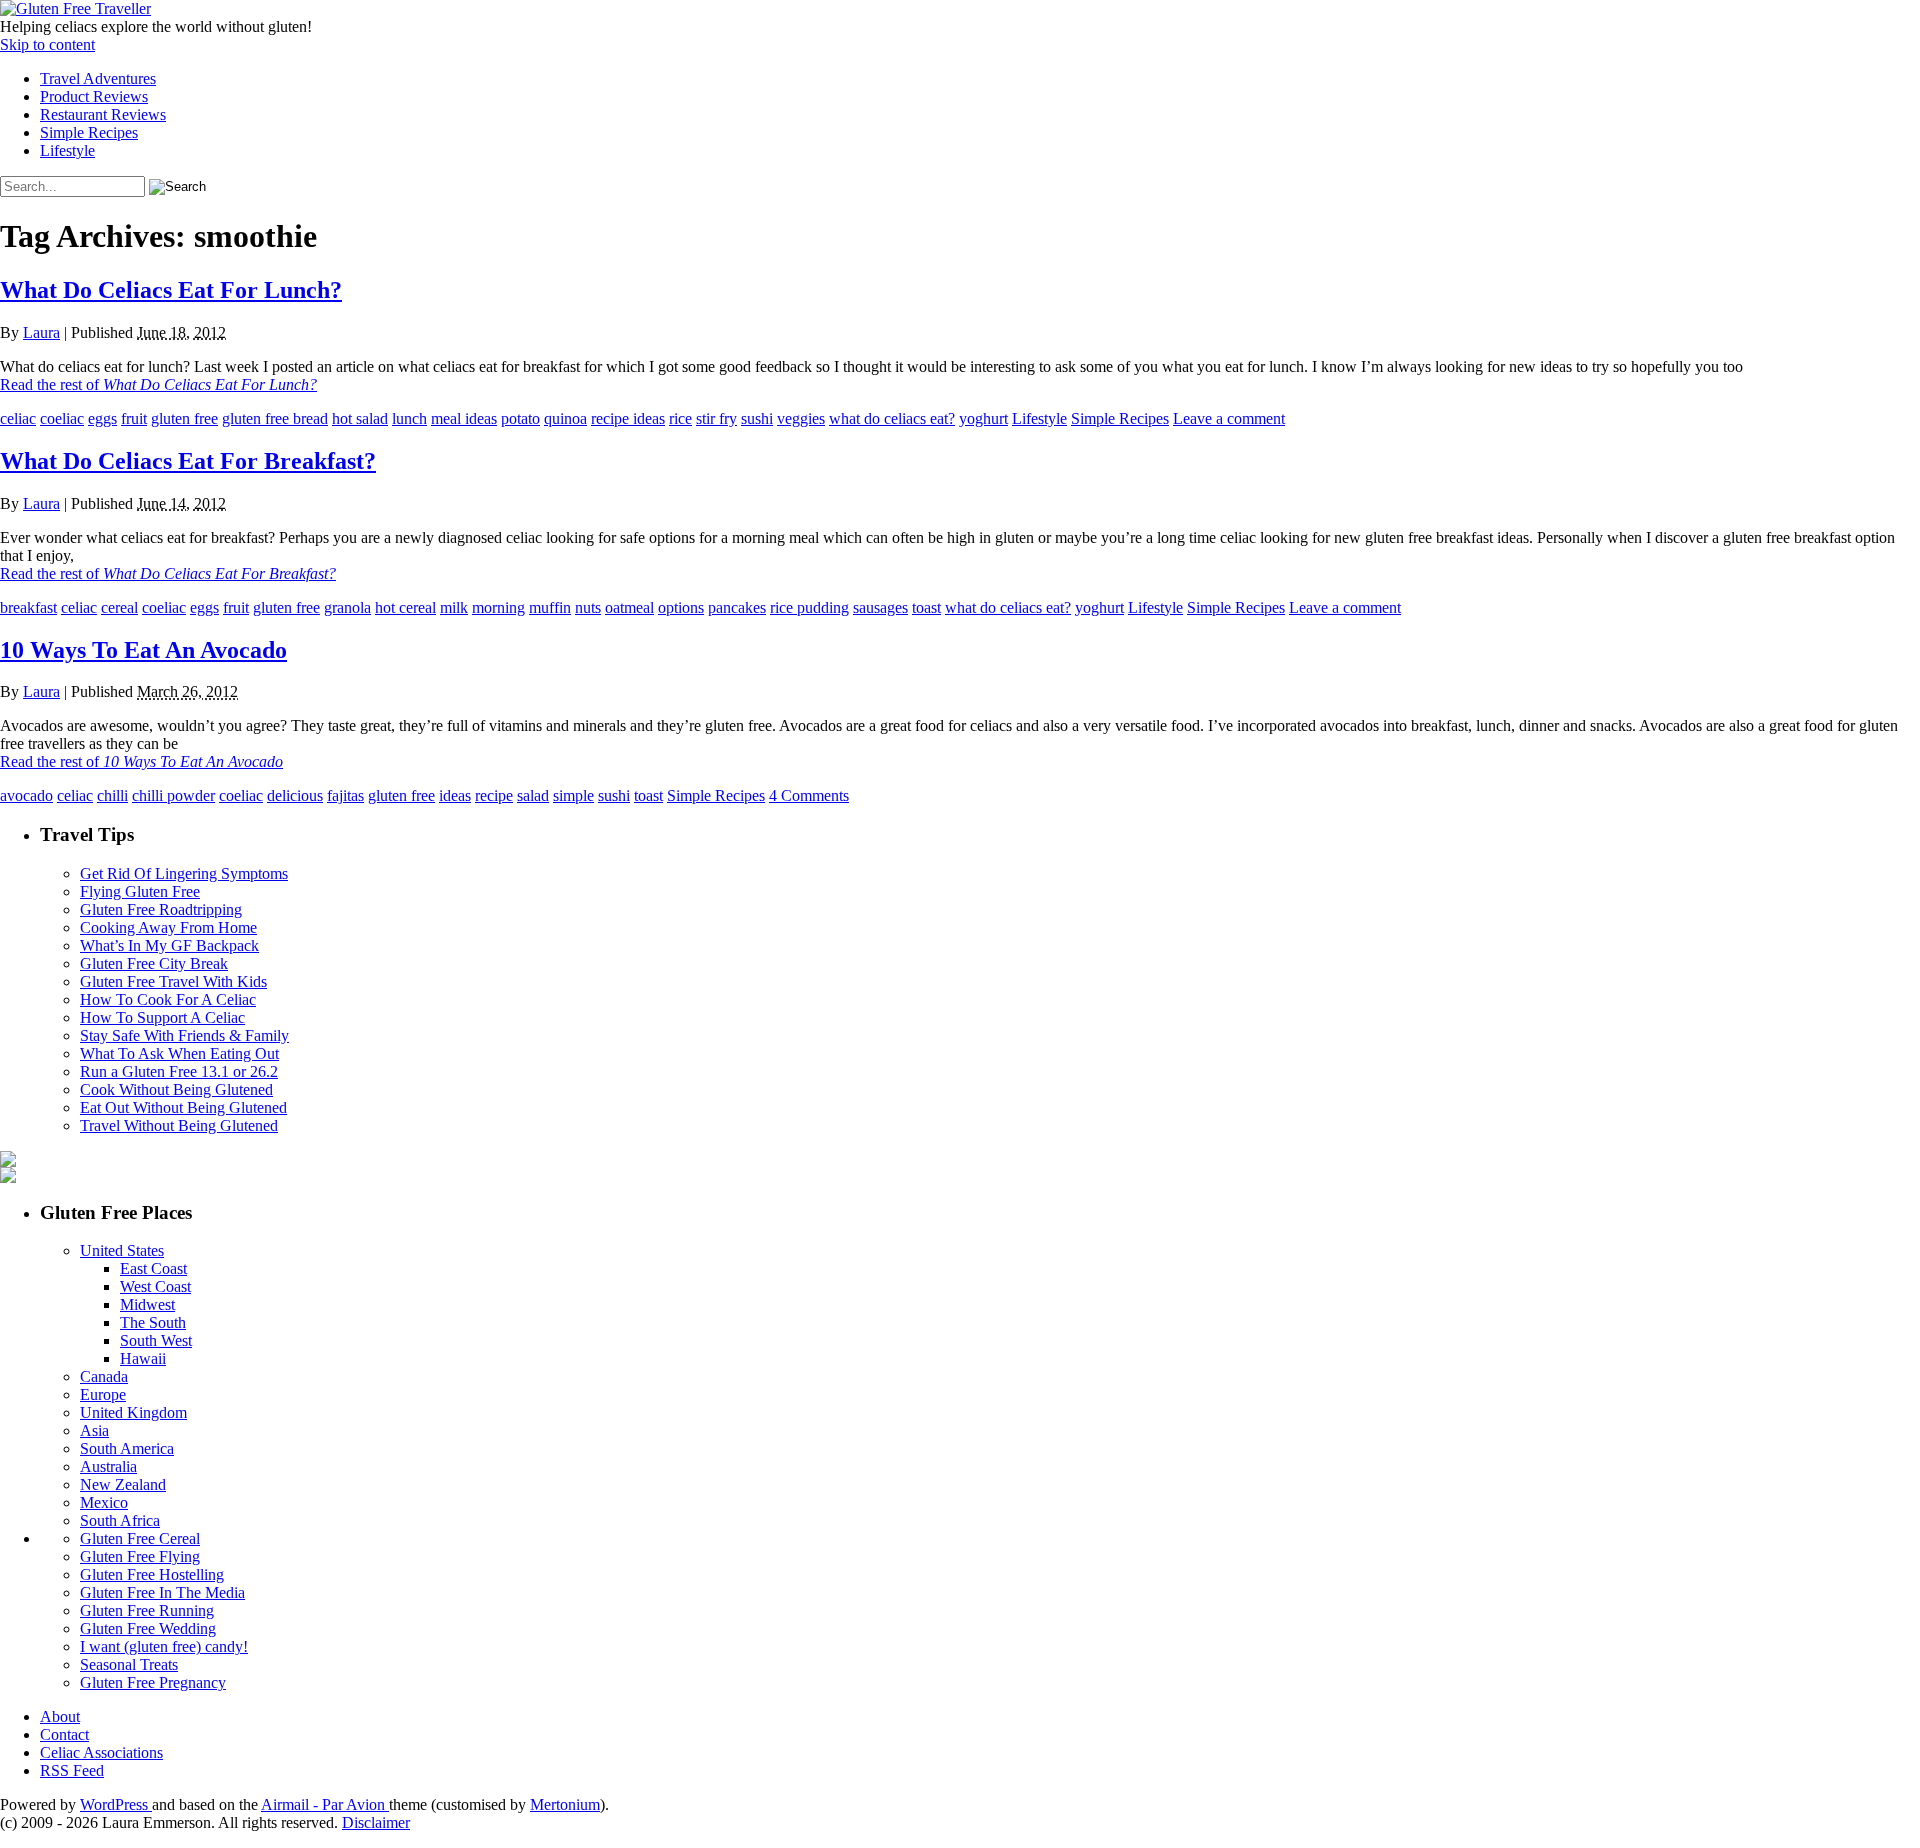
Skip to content (47, 44)
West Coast (155, 1286)
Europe (103, 1394)
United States (122, 1250)
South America (127, 1448)
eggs (102, 418)
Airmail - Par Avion (325, 1804)
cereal (119, 607)
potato (520, 418)
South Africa (120, 1520)
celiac (18, 418)
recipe (494, 795)
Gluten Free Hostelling (152, 1574)
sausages (880, 607)
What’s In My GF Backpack (169, 945)
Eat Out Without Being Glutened (183, 1107)
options (681, 607)
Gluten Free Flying (140, 1556)
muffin (550, 607)
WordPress (116, 1804)
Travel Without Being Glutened (179, 1125)
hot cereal (405, 607)
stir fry (716, 418)
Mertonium (565, 1804)
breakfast (28, 607)
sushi (757, 418)
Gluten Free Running (147, 1610)
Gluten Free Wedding (148, 1628)
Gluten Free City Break (154, 963)
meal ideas (464, 418)
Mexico (104, 1502)
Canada (104, 1376)
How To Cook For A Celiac (168, 999)
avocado (26, 795)
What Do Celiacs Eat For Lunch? (171, 290)
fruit (134, 418)
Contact (64, 1734)
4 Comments (809, 795)
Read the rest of (158, 384)
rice (680, 418)
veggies (801, 418)
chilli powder (173, 795)
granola (347, 607)
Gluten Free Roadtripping (161, 909)
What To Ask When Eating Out (179, 1053)
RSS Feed (72, 1770)
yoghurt (983, 418)
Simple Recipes (89, 132)
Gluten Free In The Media (162, 1592)
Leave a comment (1229, 418)
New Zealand (123, 1484)
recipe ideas (628, 418)
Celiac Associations (101, 1752)
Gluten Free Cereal (140, 1538)
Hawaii (143, 1358)
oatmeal (629, 607)
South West (156, 1340)
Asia (94, 1430)
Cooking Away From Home (168, 927)
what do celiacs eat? (892, 418)
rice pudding (809, 607)
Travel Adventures (98, 78)
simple (573, 795)
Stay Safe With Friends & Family (184, 1035)
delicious (295, 795)
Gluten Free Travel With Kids (173, 981)
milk (454, 607)
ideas (455, 795)
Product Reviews (94, 96)
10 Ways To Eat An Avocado (143, 650)
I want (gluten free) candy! (164, 1646)
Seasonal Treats (129, 1664)
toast (926, 607)
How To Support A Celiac (162, 1017)
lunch (409, 418)
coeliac (62, 418)
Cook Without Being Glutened (176, 1089)
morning (498, 607)
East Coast (153, 1268)
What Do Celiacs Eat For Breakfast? (188, 461)
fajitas (345, 795)
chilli (112, 795)
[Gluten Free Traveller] (75, 8)
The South (153, 1322)
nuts (588, 607)
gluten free (184, 418)
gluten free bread (275, 418)
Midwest (147, 1304)
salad (533, 795)
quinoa (565, 418)
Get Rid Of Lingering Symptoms (184, 873)
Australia (108, 1466)
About (60, 1716)
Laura (41, 332)
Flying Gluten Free (140, 891)
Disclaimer (376, 1822)
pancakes (737, 607)
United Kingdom (133, 1412)
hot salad (360, 418)
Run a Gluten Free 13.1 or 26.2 (179, 1071)
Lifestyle (67, 150)
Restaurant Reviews (103, 114)
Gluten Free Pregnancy (153, 1682)
